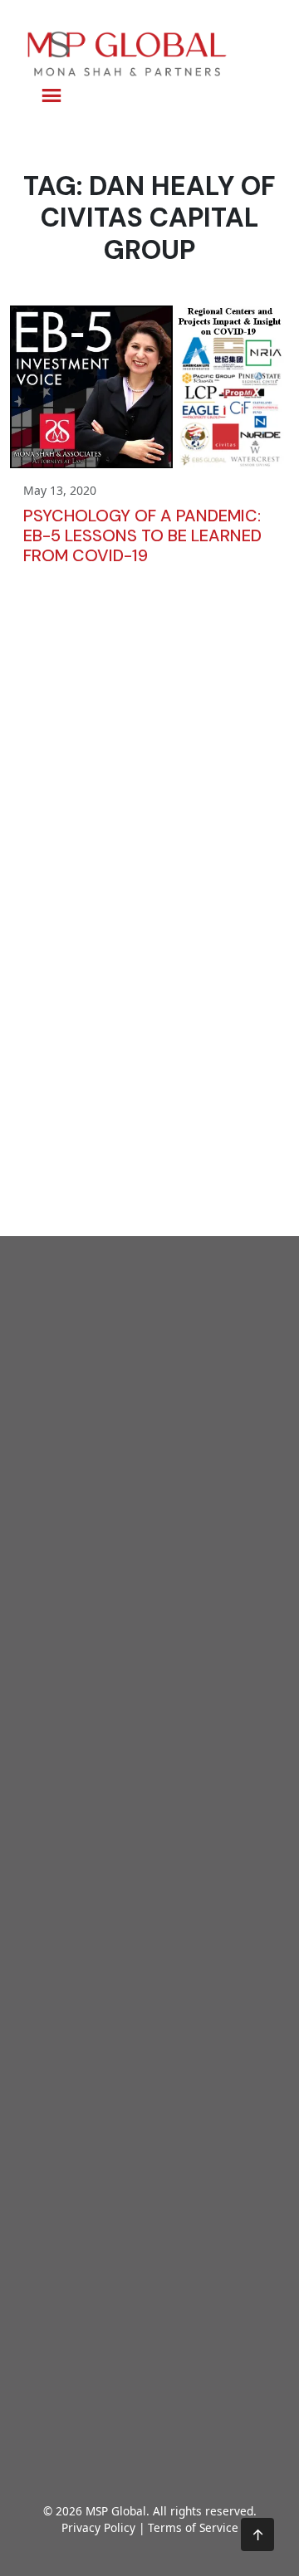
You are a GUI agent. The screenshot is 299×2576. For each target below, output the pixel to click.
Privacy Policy (98, 2527)
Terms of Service (193, 2527)
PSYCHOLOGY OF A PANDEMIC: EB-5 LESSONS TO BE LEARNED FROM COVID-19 (142, 535)
